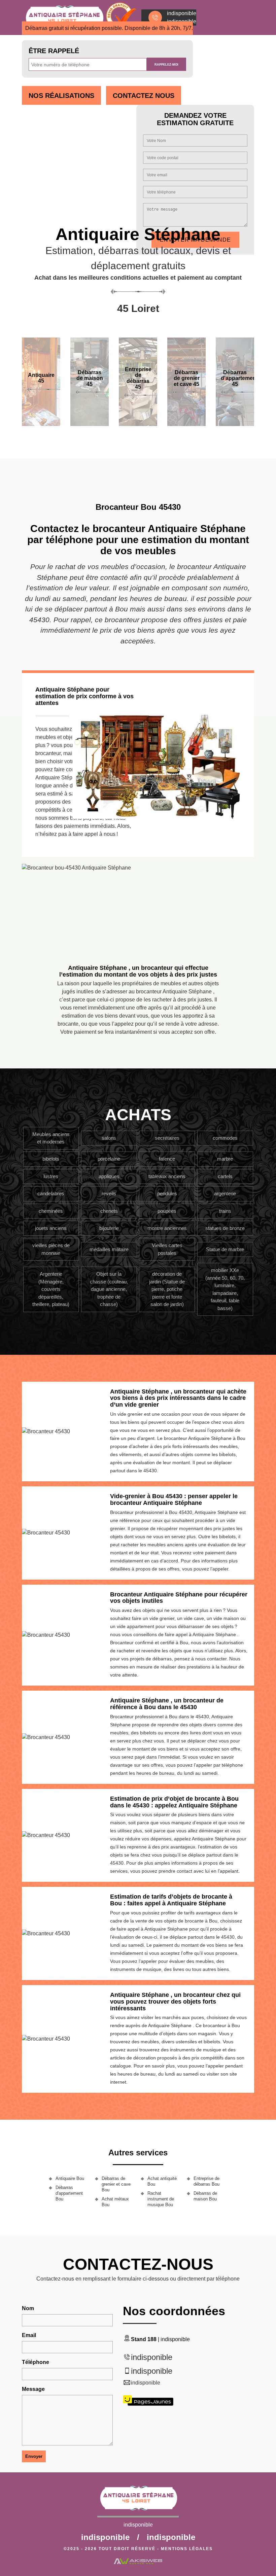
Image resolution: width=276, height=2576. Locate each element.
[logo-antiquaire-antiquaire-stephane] (138, 2501)
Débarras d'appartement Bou (69, 2193)
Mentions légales (187, 2549)
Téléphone (36, 2362)
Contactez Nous (144, 96)
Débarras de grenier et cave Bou (116, 2184)
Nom (28, 2308)
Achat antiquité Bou (162, 2181)
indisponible (152, 2357)
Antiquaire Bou (70, 2178)
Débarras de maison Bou (205, 2196)
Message (33, 2389)
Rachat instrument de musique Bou (161, 2199)
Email (29, 2335)
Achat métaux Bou (115, 2202)
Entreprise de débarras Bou (206, 2181)
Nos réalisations (61, 96)
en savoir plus (90, 424)
